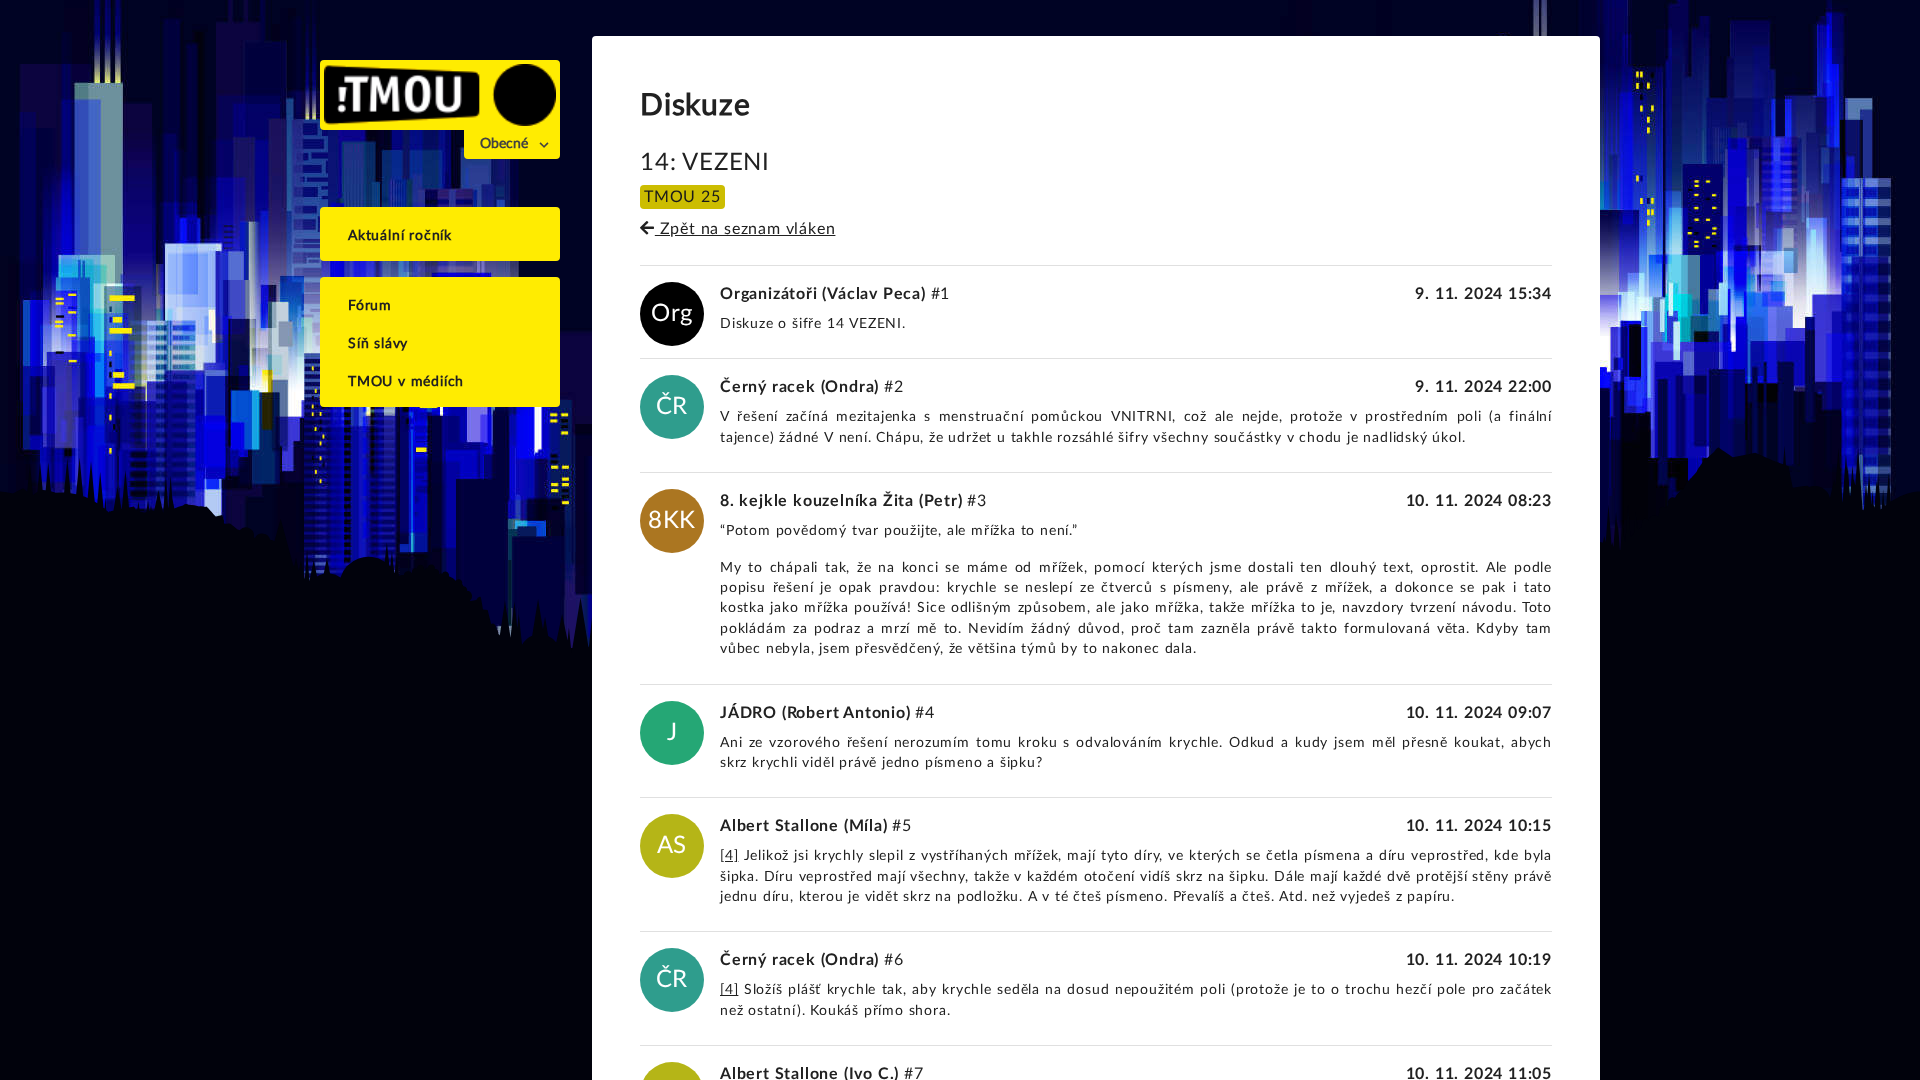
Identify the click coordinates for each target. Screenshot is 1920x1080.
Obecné (504, 144)
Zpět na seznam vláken (745, 229)
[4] (729, 856)
